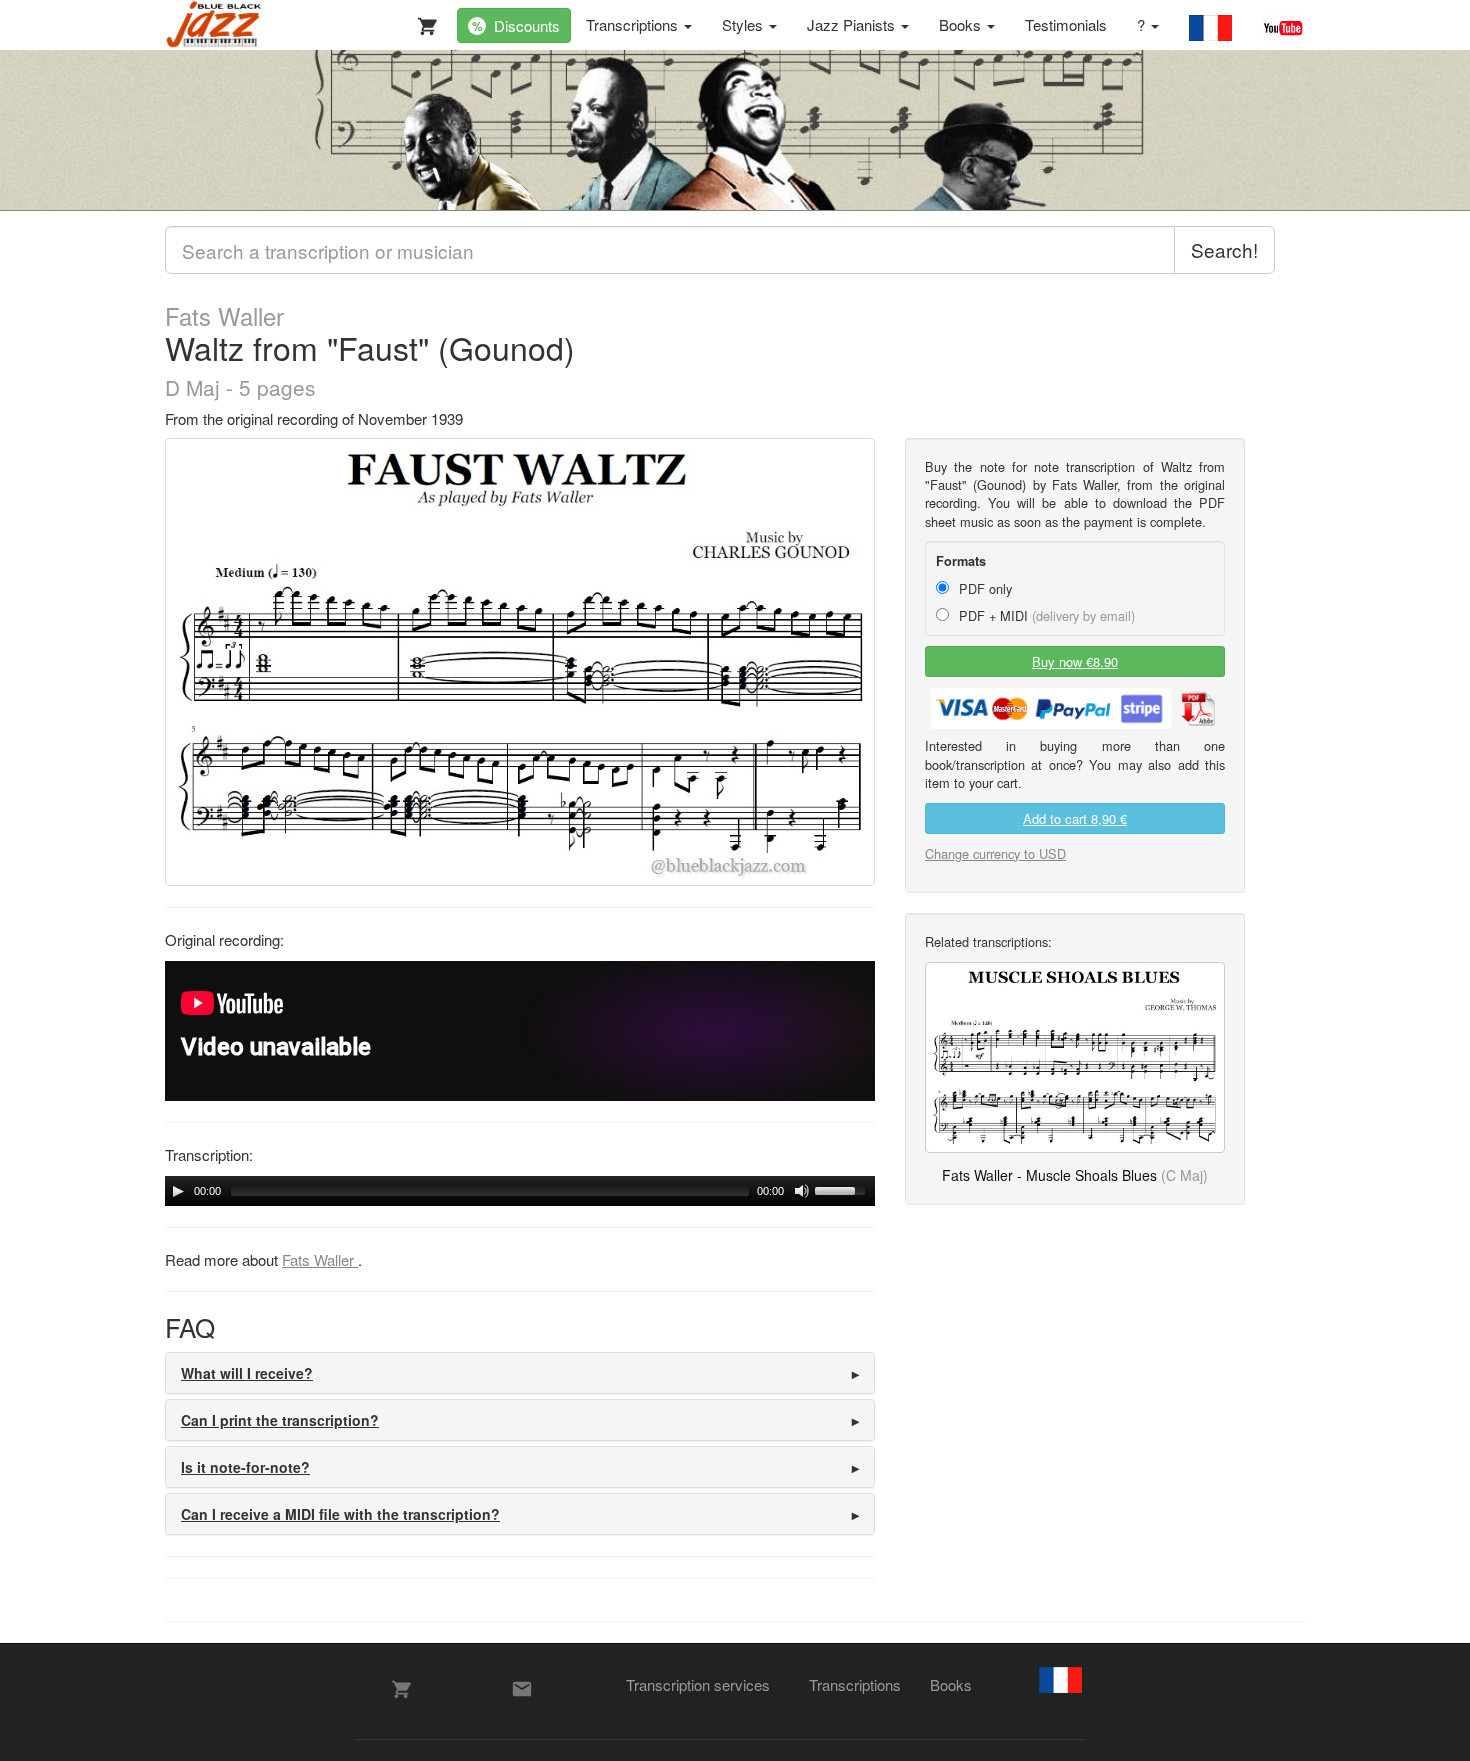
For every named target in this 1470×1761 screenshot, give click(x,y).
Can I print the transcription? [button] (280, 1420)
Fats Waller (224, 316)
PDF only (983, 588)
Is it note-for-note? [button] (245, 1467)
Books (962, 24)
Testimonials (1066, 24)
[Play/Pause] (178, 1191)
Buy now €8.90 (1075, 661)
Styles (744, 24)
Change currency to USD (995, 853)
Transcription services (698, 1684)
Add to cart (1075, 818)
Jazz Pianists (853, 24)
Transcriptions (634, 24)
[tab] (520, 1373)
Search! (1224, 249)
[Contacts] (522, 1689)
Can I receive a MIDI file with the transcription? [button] (340, 1514)
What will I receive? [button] (247, 1373)
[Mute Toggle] (802, 1191)
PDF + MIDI (1045, 615)
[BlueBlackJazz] (214, 25)
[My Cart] (423, 22)
